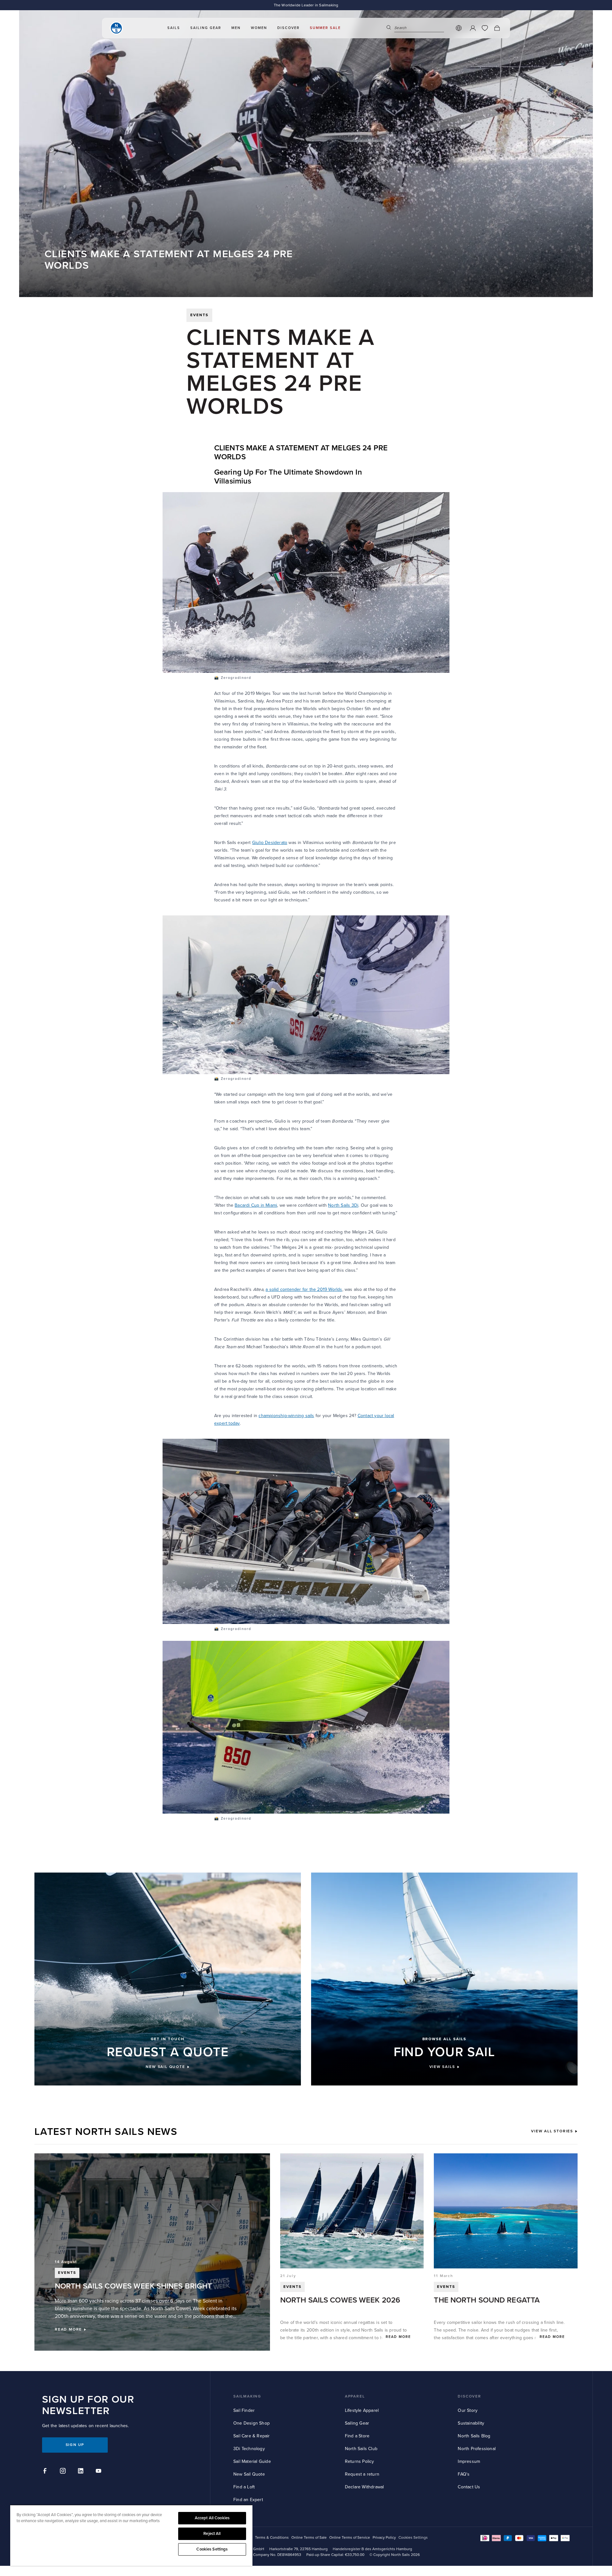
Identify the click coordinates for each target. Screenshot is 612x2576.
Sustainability (471, 2423)
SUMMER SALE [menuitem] (325, 28)
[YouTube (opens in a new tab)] (99, 2472)
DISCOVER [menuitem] (288, 28)
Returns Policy (360, 2461)
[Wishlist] (485, 28)
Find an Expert (248, 2500)
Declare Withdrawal (364, 2487)
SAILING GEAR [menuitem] (206, 28)
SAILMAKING (247, 2396)
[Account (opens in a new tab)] (473, 28)
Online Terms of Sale (309, 2538)
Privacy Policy (384, 2538)
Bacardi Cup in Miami (256, 1205)
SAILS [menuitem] (174, 28)
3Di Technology (249, 2449)
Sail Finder (244, 2410)
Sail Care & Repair (252, 2436)
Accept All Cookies (212, 2518)
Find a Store (357, 2436)
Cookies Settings (212, 2549)
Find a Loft (244, 2487)
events (199, 315)
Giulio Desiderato (270, 843)
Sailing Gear (357, 2423)
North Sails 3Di (343, 1205)
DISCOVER (469, 2396)
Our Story (468, 2410)
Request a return (362, 2474)
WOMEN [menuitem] (259, 28)
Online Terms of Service (350, 2538)
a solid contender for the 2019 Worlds (304, 1289)
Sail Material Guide (252, 2461)
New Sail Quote (249, 2474)
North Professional (477, 2449)
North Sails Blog (474, 2436)
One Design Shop (251, 2423)
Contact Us (469, 2487)
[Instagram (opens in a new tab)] (64, 2472)
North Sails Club (361, 2449)
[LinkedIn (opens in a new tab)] (82, 2472)
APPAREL (355, 2396)
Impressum (469, 2461)
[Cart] (497, 28)
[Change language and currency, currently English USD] (459, 28)
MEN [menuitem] (236, 28)
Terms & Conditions (272, 2538)
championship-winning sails (286, 1416)
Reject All (212, 2534)
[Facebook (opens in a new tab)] (46, 2472)
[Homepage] (116, 28)
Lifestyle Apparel (362, 2410)
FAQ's (464, 2474)
